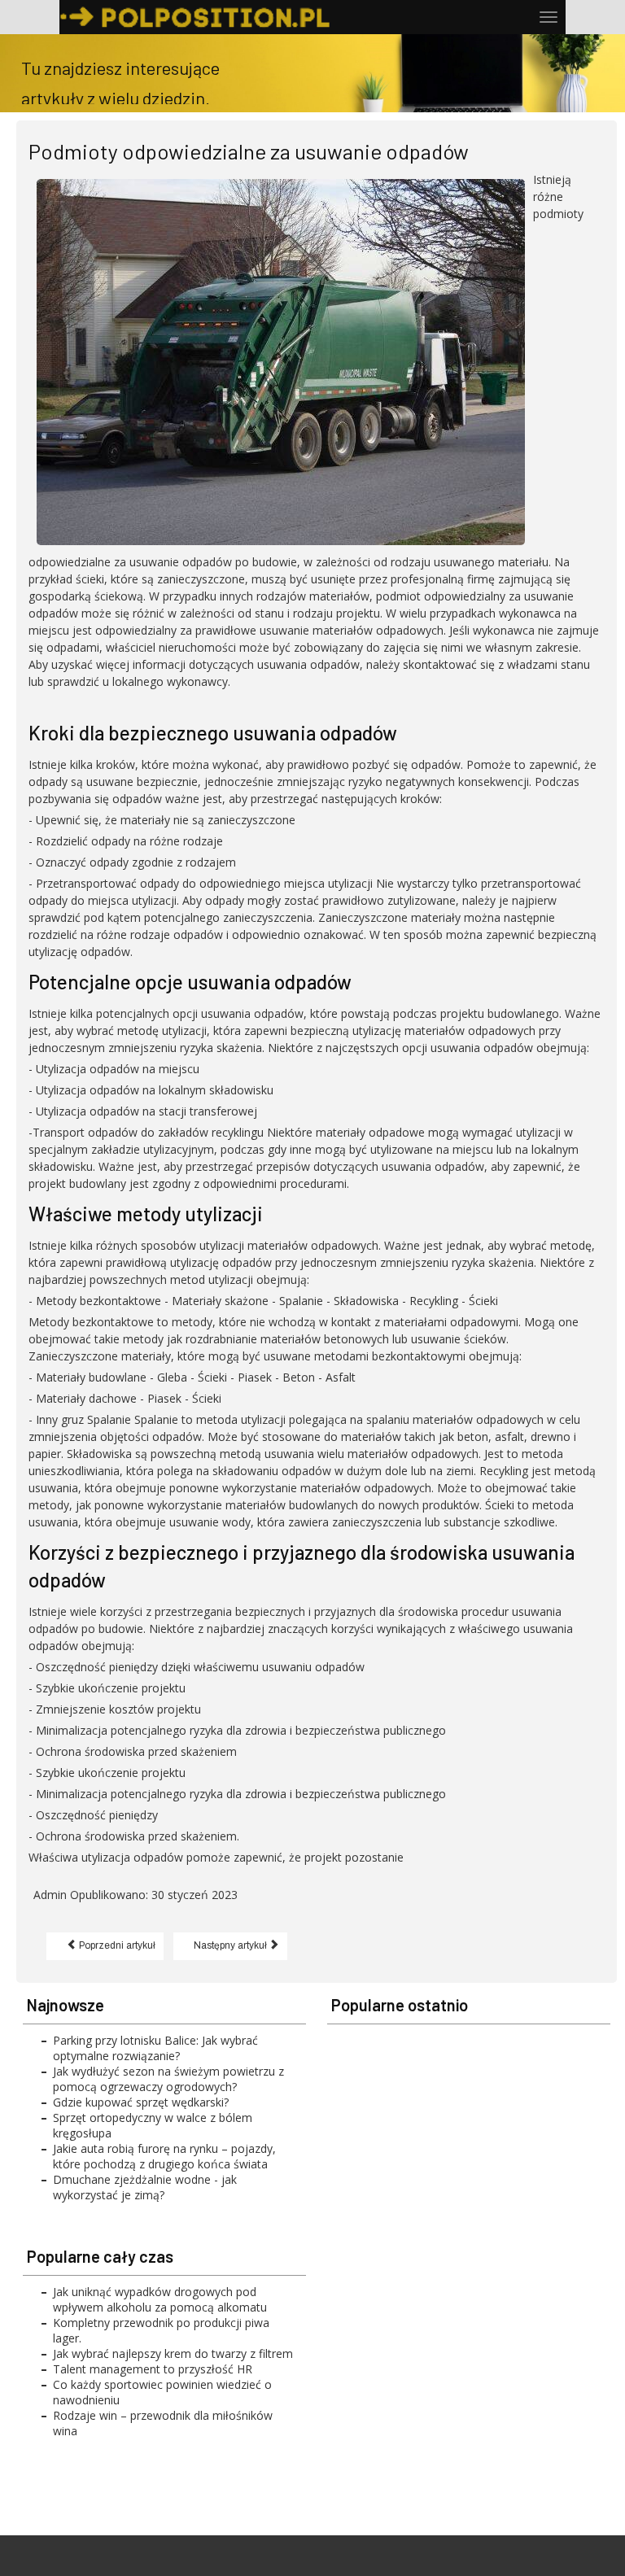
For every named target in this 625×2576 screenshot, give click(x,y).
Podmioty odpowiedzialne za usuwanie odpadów (249, 151)
